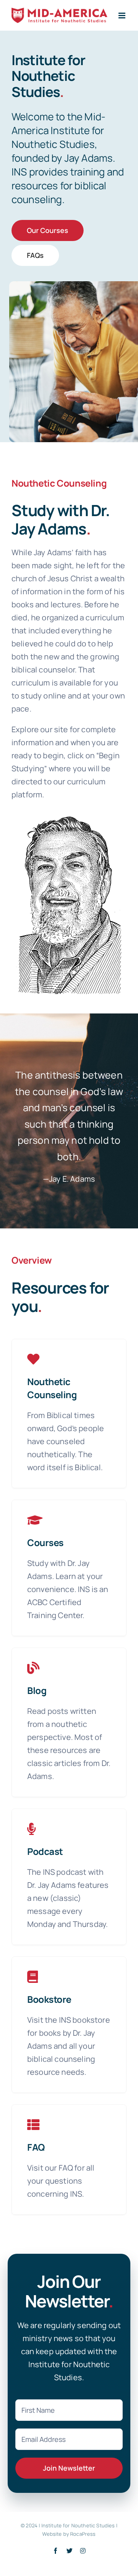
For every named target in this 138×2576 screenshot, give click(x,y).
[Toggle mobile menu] (122, 16)
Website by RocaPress (69, 2534)
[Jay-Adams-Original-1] (69, 816)
